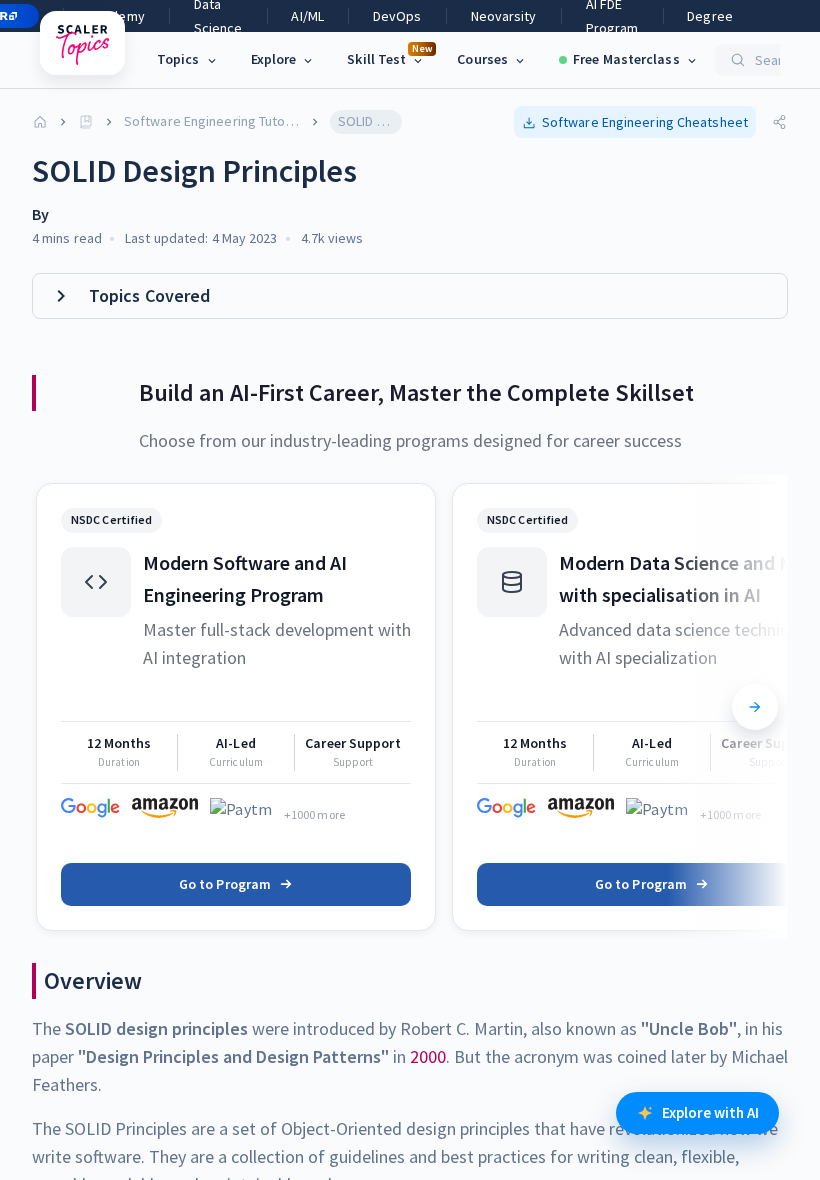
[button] (635, 122)
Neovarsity (504, 16)
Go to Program (225, 884)
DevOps (397, 16)
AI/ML (307, 16)
